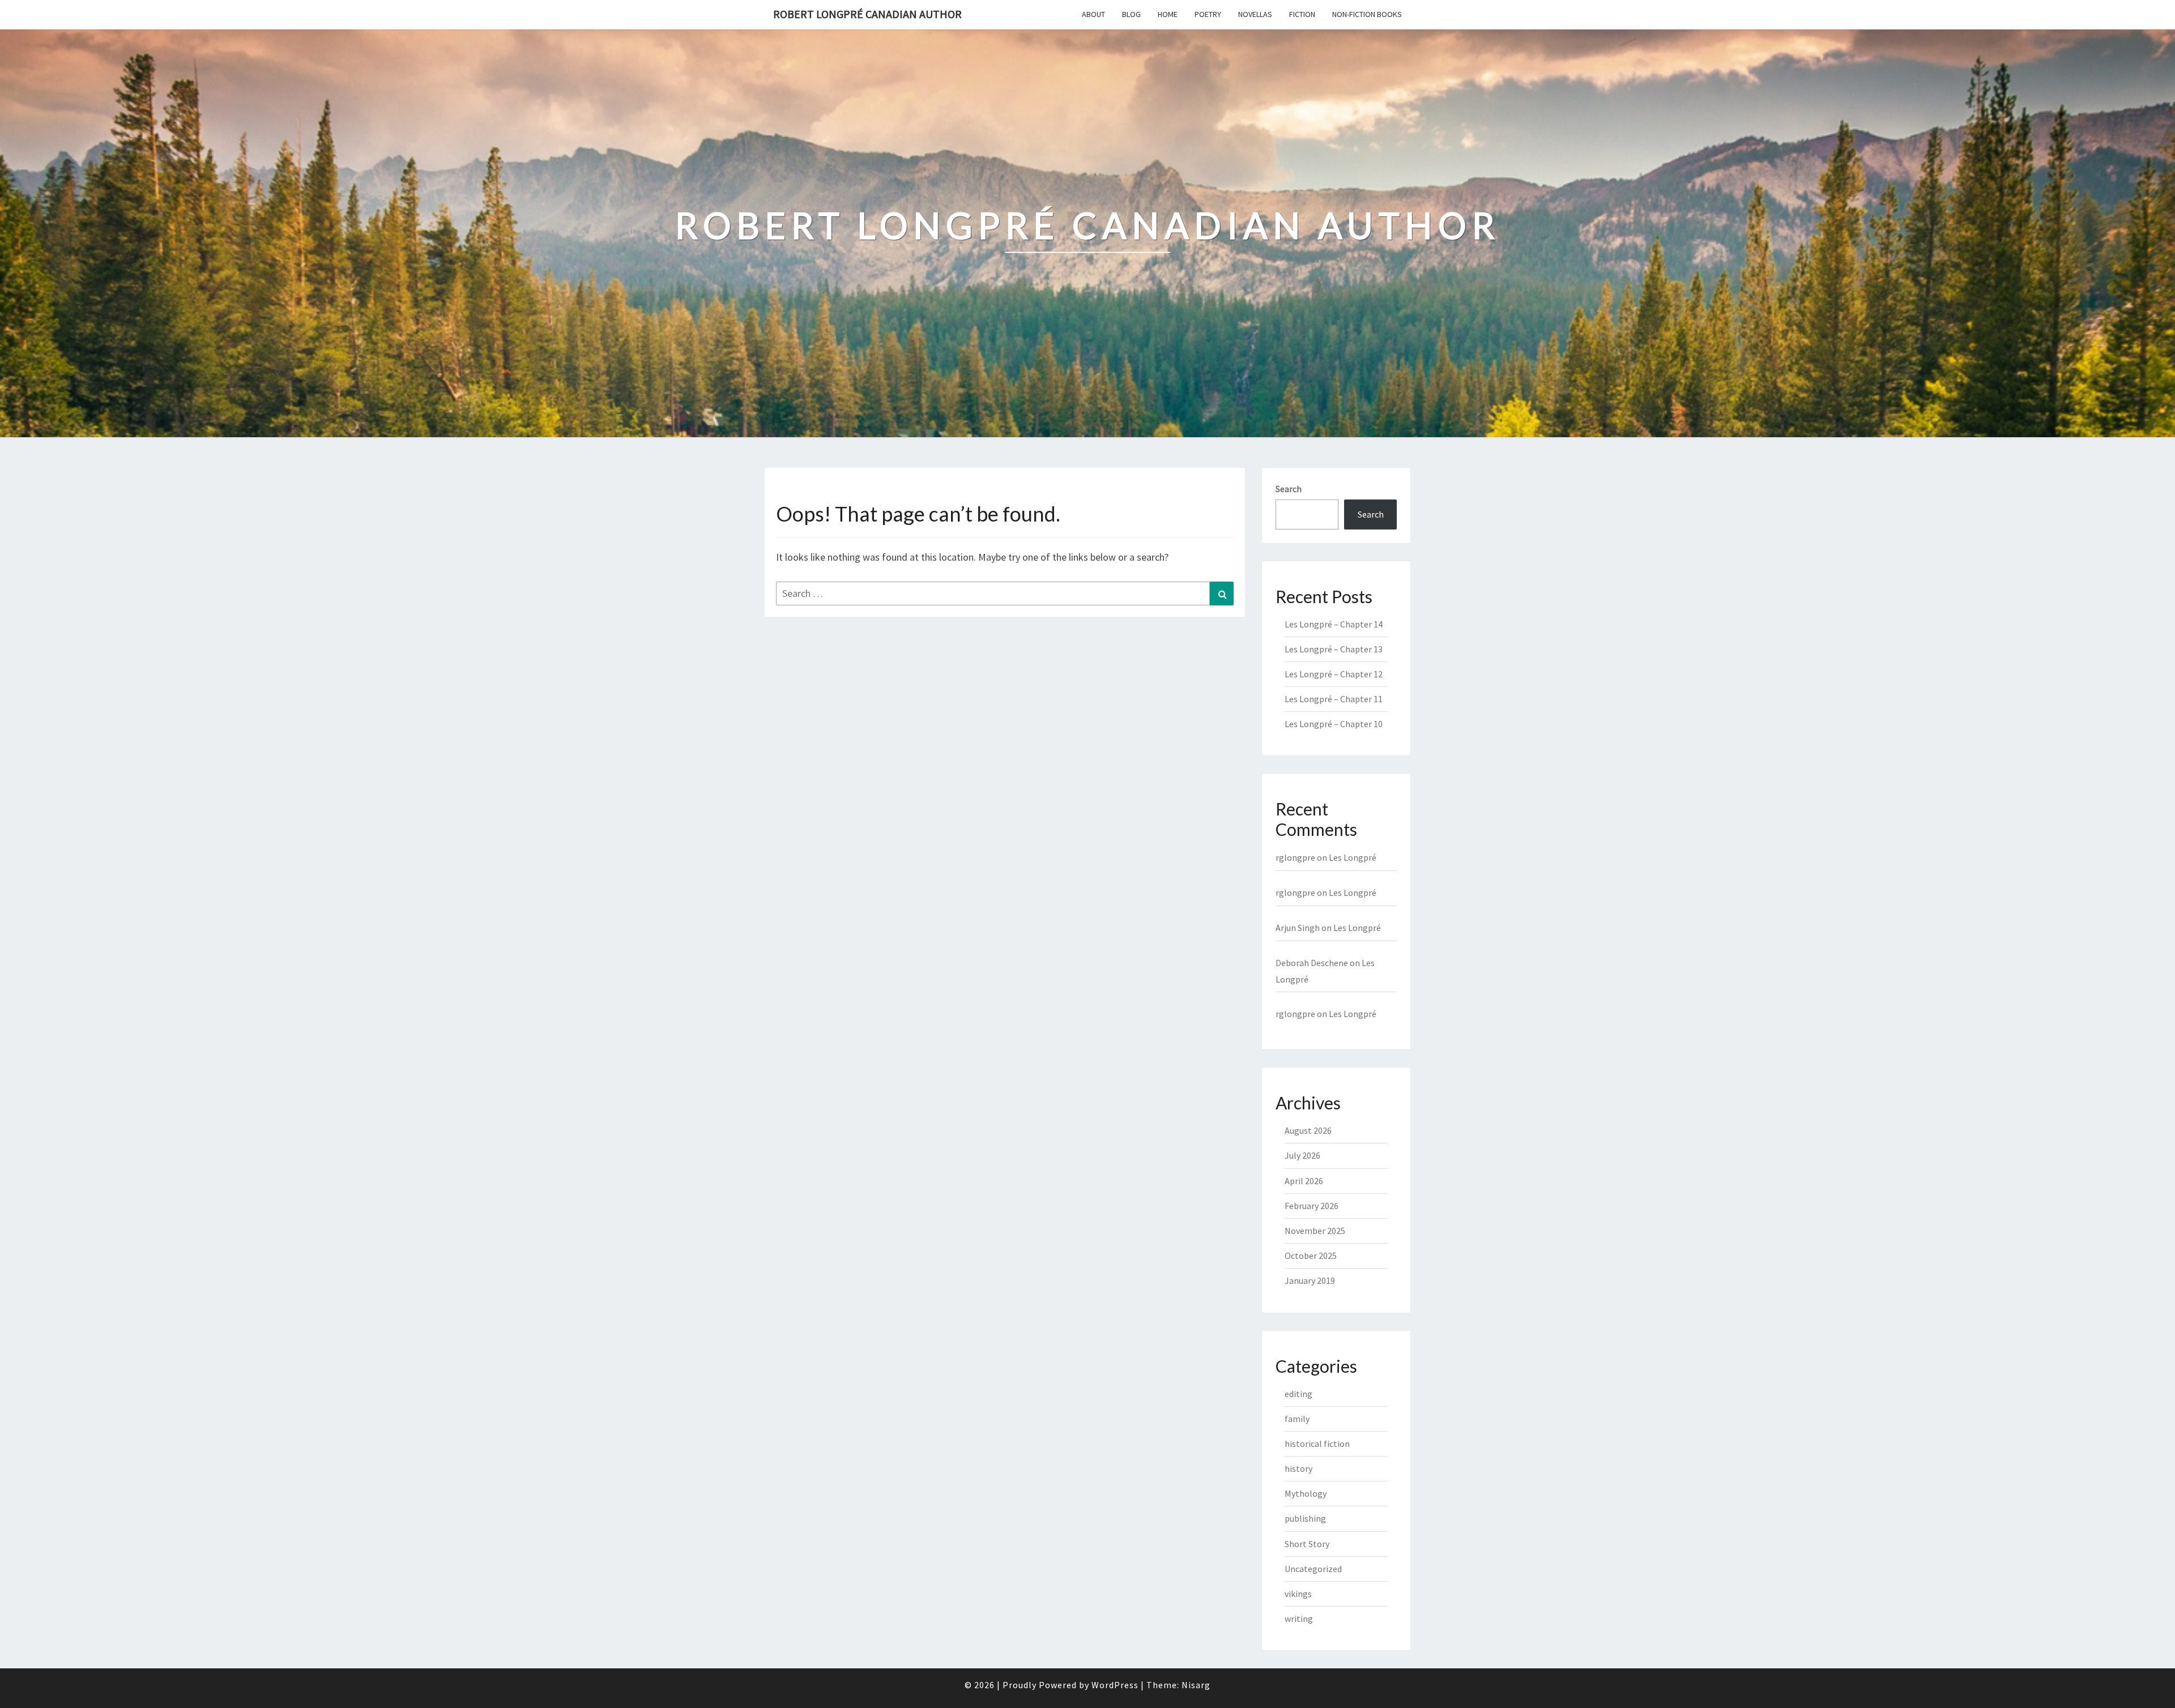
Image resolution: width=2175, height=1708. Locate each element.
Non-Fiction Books (1367, 14)
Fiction (1302, 14)
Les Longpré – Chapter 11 (1334, 699)
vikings (1298, 1594)
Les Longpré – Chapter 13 (1334, 649)
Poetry (1208, 14)
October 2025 (1311, 1256)
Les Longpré (1353, 857)
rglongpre (1295, 857)
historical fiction (1317, 1444)
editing (1298, 1394)
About (1093, 14)
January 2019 (1310, 1280)
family (1297, 1419)
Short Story (1307, 1544)
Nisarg (1196, 1685)
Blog (1131, 14)
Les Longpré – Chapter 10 (1334, 724)
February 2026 (1312, 1206)
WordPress (1115, 1685)
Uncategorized (1313, 1569)
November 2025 (1315, 1231)
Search (1289, 489)
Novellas (1255, 14)
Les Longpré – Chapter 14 (1334, 624)
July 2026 (1302, 1155)
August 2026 (1308, 1130)
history (1298, 1468)
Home (1168, 14)
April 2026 (1304, 1181)
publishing (1305, 1518)
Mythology (1306, 1493)
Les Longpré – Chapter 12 (1334, 674)
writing (1299, 1619)
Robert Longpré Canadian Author (867, 14)
